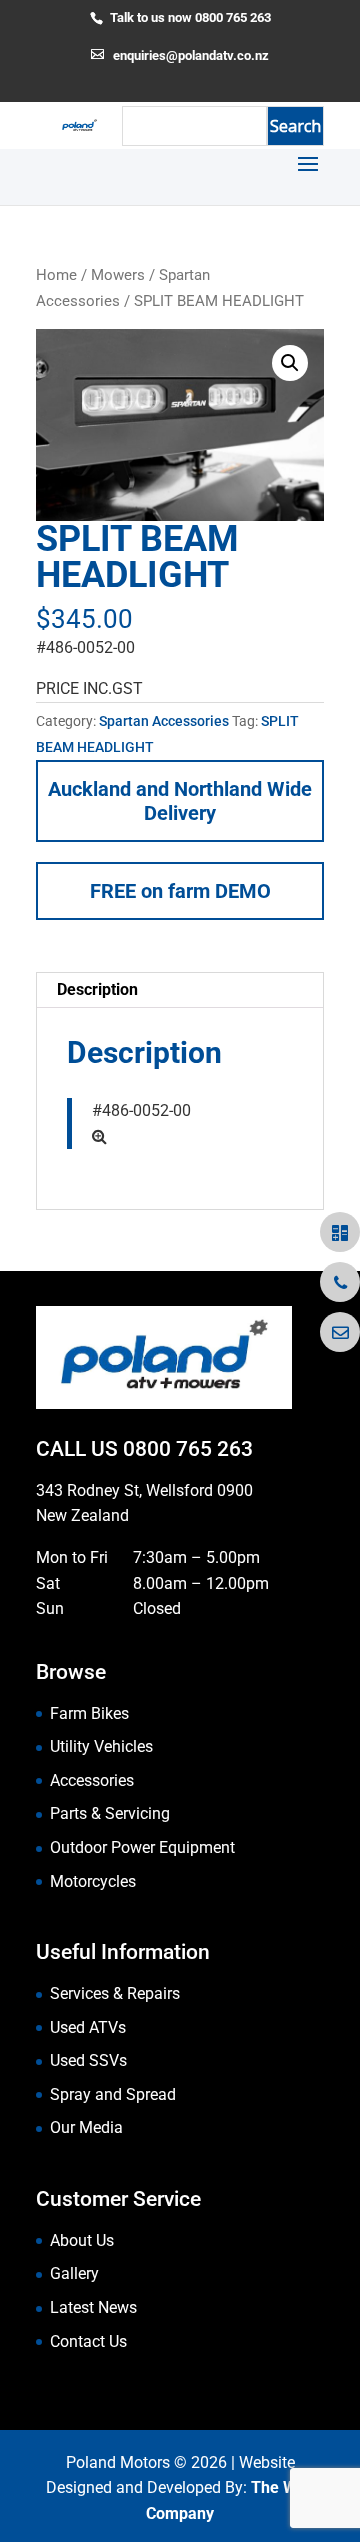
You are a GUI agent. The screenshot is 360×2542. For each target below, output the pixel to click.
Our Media (86, 2127)
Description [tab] (97, 989)
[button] (290, 363)
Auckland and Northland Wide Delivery (180, 801)
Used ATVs (88, 2027)
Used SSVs (88, 2060)
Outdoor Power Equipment (142, 1847)
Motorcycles (93, 1881)
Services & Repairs (115, 1993)
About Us (82, 2240)
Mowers (118, 275)
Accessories (92, 1780)
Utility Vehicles (101, 1746)
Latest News (93, 2307)
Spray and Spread (113, 2094)
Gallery (74, 2273)
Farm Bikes (89, 1713)
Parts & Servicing (110, 1813)
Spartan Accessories (164, 721)
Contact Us (88, 2341)
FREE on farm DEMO (180, 891)
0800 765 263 (188, 1449)
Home (56, 275)
